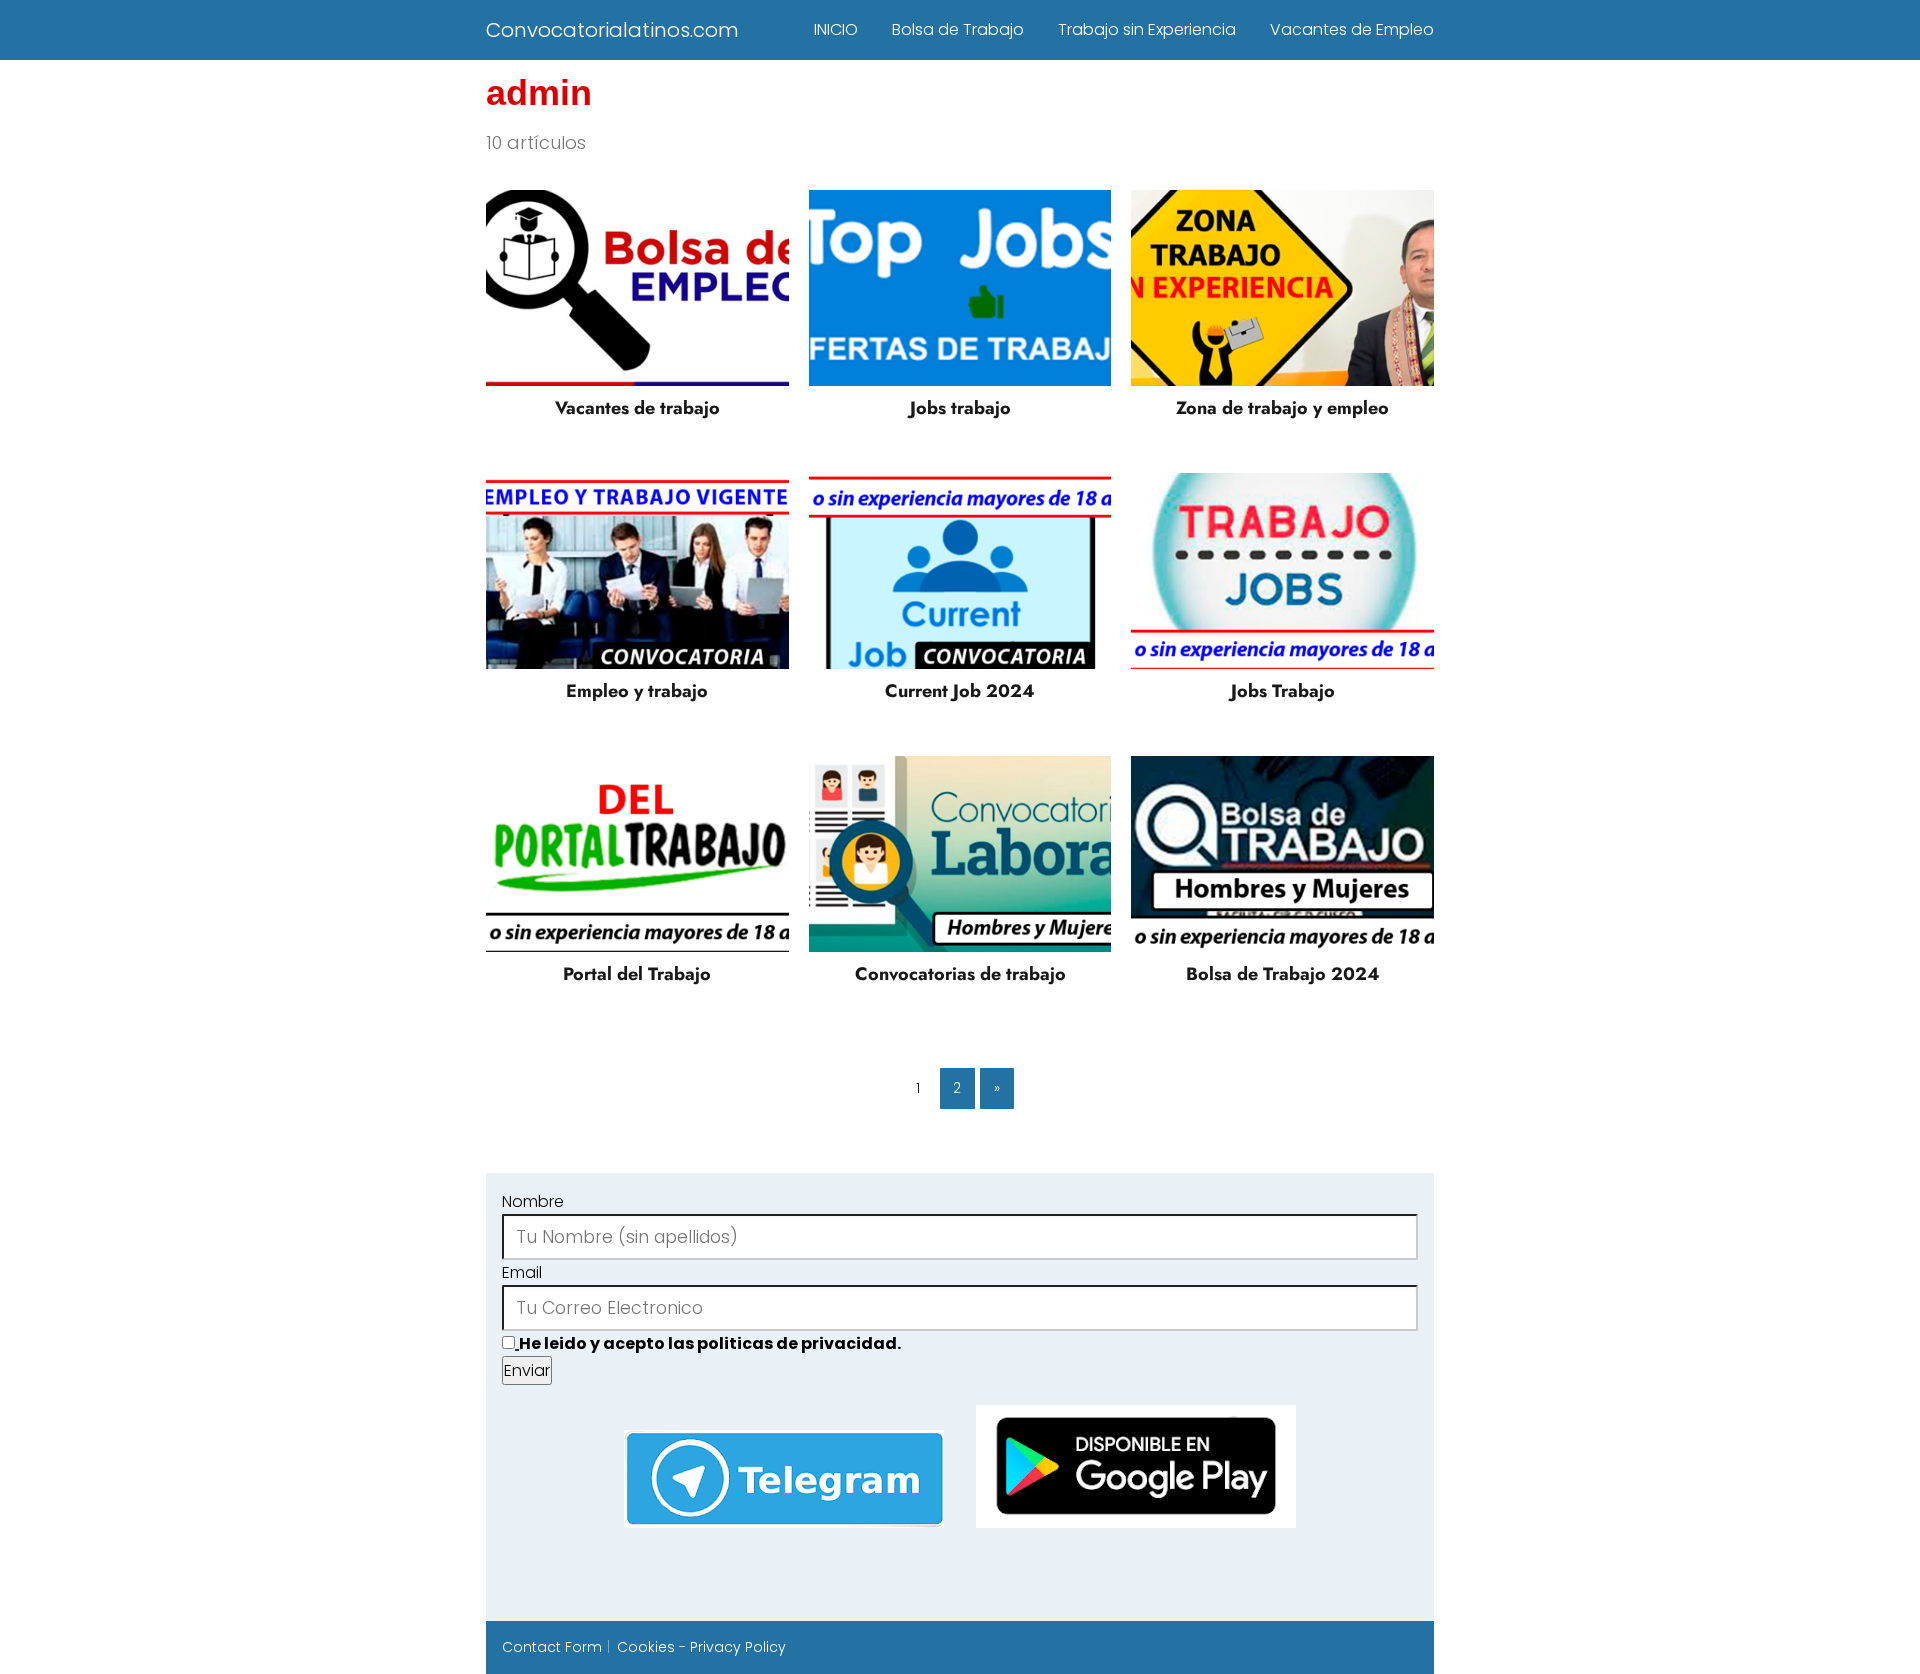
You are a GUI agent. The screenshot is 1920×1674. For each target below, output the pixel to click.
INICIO (836, 29)
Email (522, 1272)
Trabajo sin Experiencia (1147, 29)
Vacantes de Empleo (1352, 29)
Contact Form (552, 1647)
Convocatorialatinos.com (612, 30)
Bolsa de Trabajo (958, 29)
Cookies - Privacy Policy (701, 1647)
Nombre (533, 1201)
